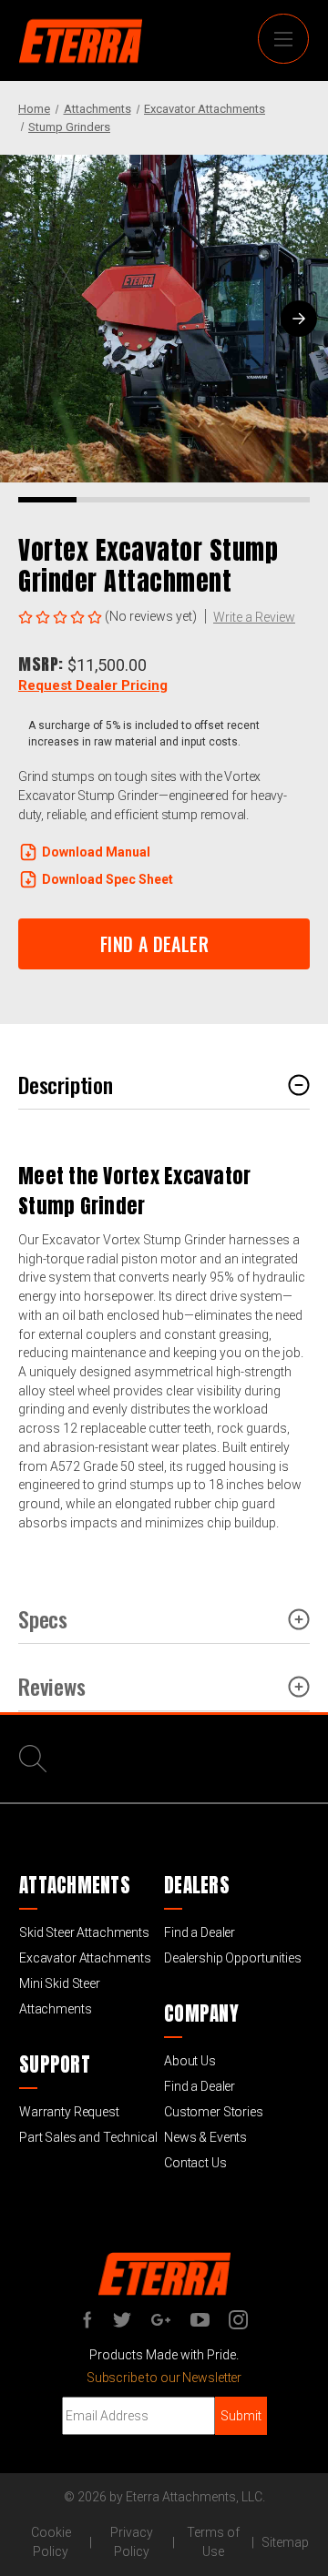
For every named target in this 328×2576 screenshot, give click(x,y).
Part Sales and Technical (88, 2137)
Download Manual (96, 852)
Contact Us (195, 2163)
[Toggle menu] (283, 39)
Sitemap (285, 2542)
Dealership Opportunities (233, 1958)
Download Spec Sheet (108, 879)
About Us (190, 2061)
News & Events (205, 2137)
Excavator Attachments (85, 1958)
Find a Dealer (200, 1932)
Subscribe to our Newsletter (164, 2378)
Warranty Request (69, 2112)
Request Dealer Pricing (93, 685)
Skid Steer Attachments (84, 1932)
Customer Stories (214, 2112)
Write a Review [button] (254, 617)
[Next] (299, 319)
